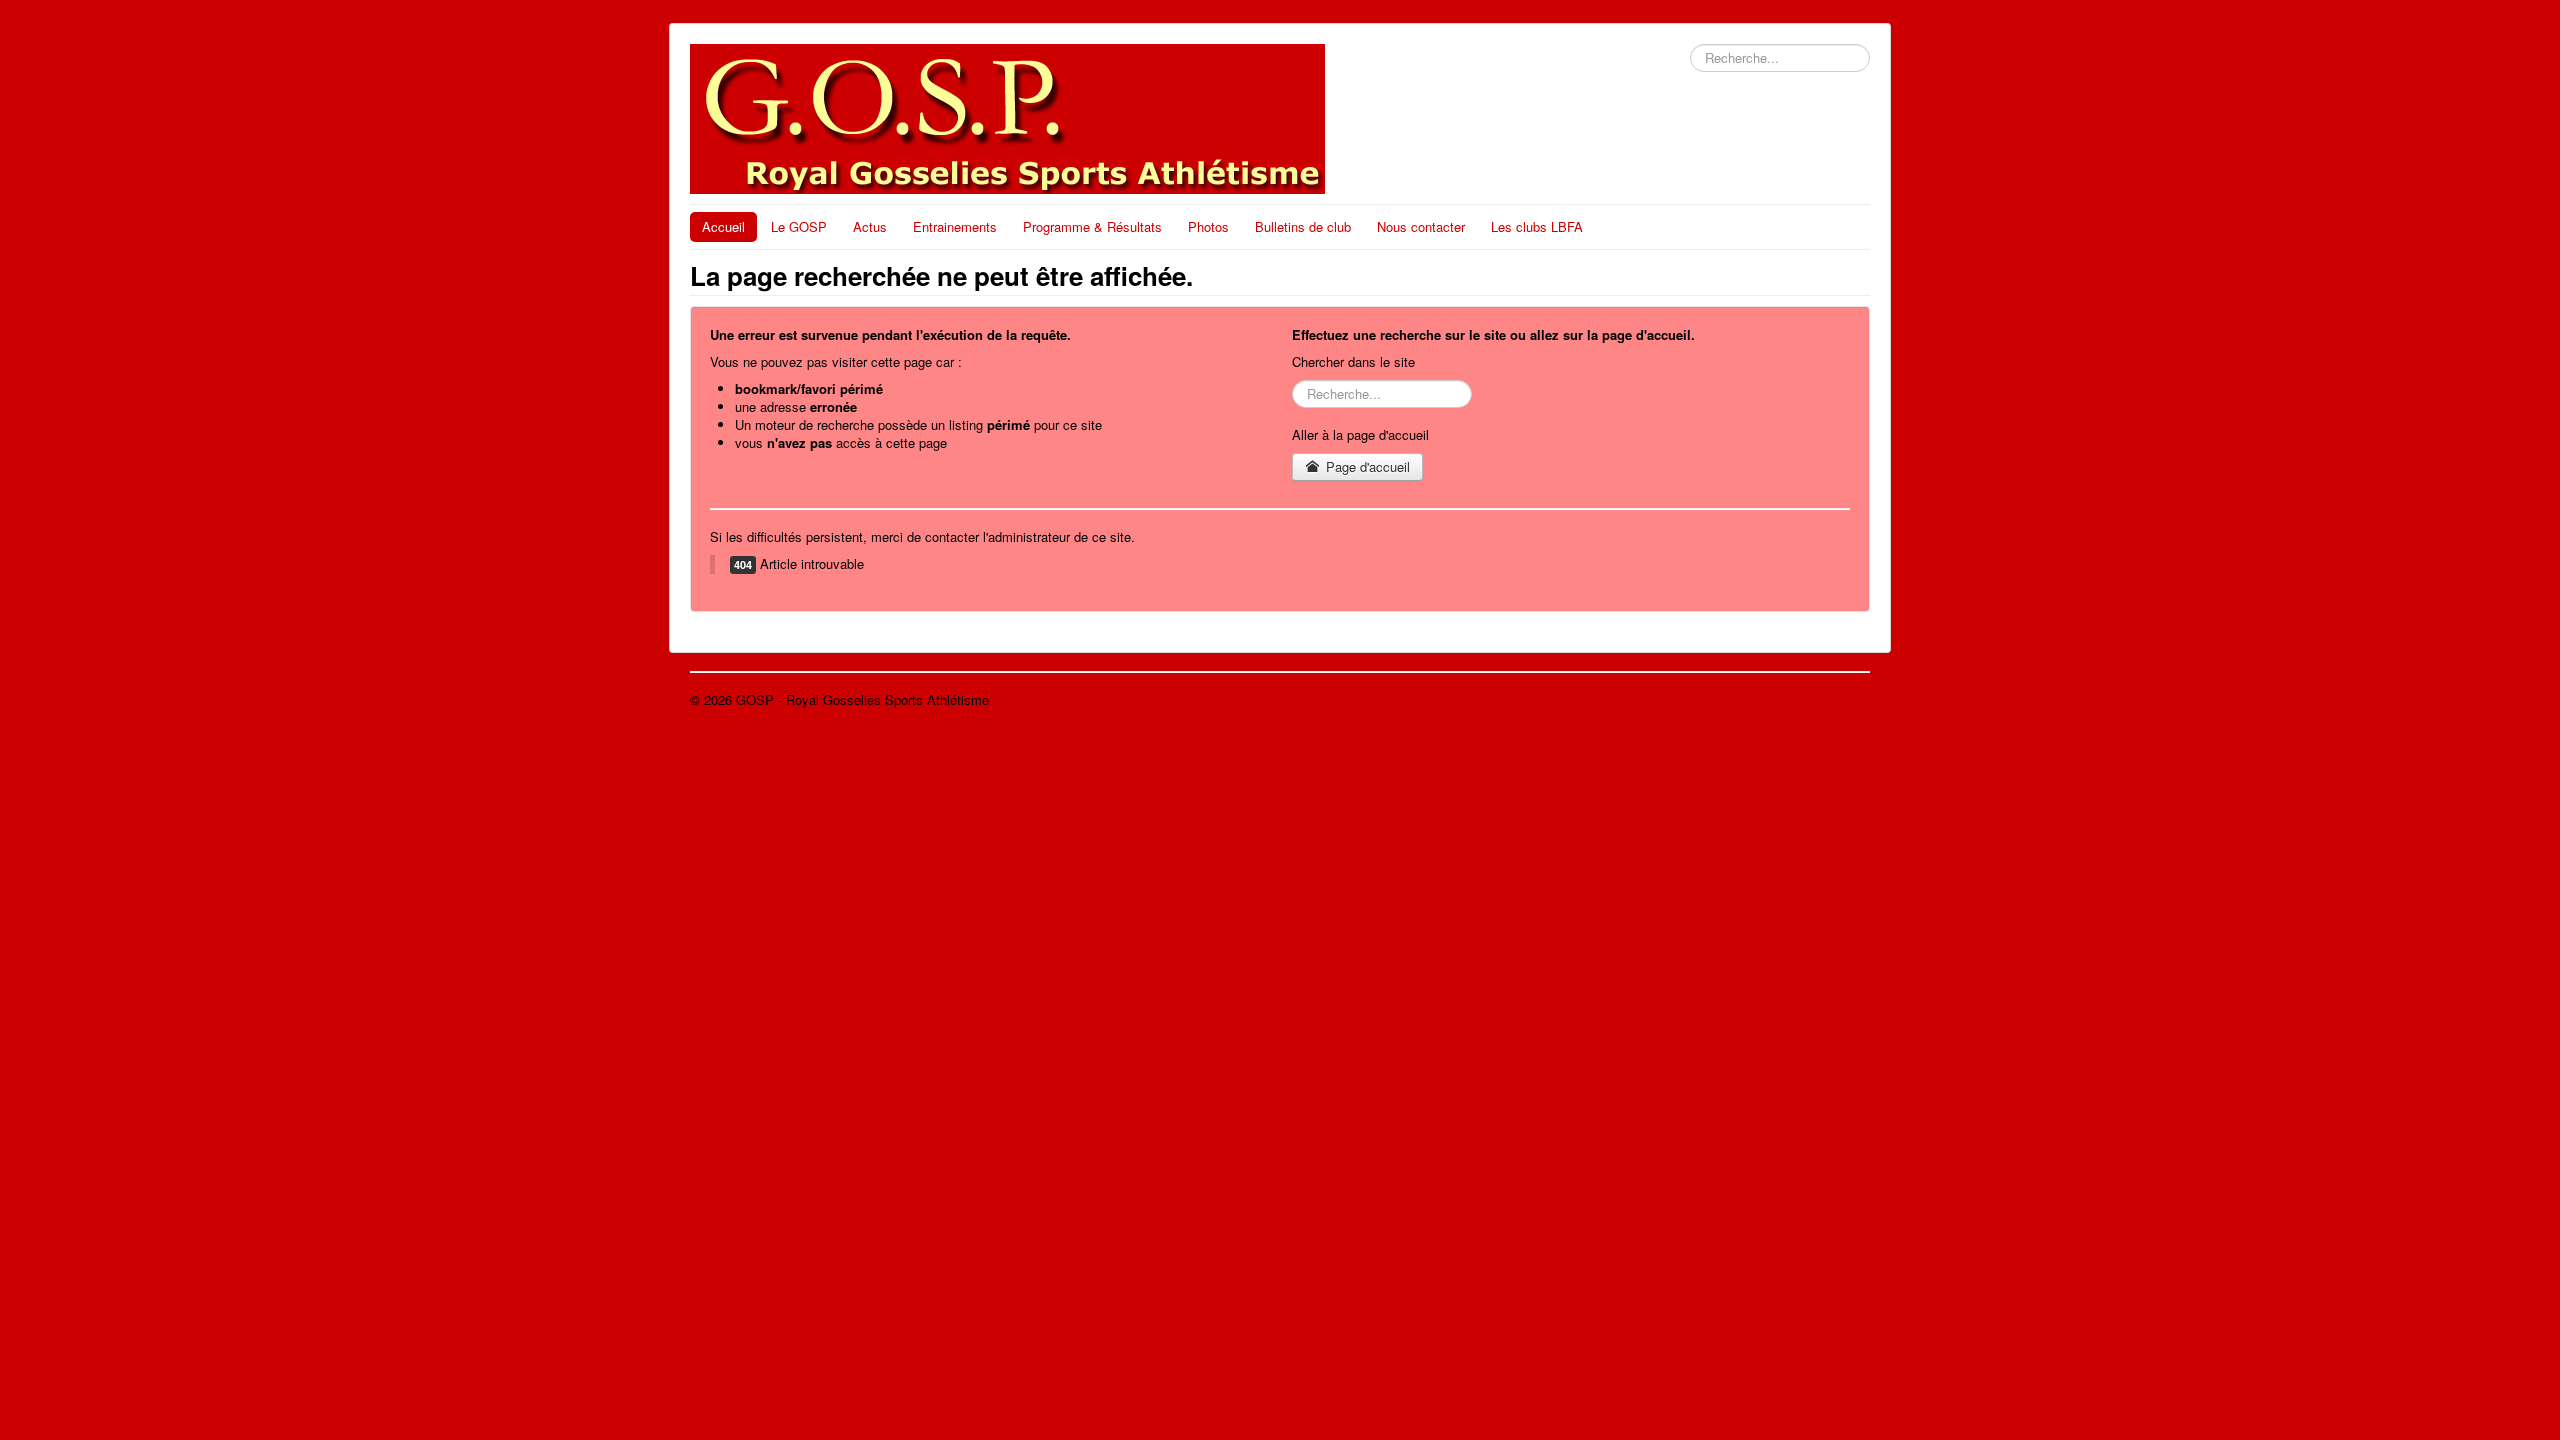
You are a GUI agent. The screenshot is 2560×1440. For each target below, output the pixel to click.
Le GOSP (799, 226)
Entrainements (955, 226)
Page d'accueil (1366, 466)
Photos (1208, 226)
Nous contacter (1421, 226)
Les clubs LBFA (1537, 226)
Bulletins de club (1303, 226)
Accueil (723, 226)
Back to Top (1835, 699)
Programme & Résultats (1092, 226)
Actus (870, 226)
